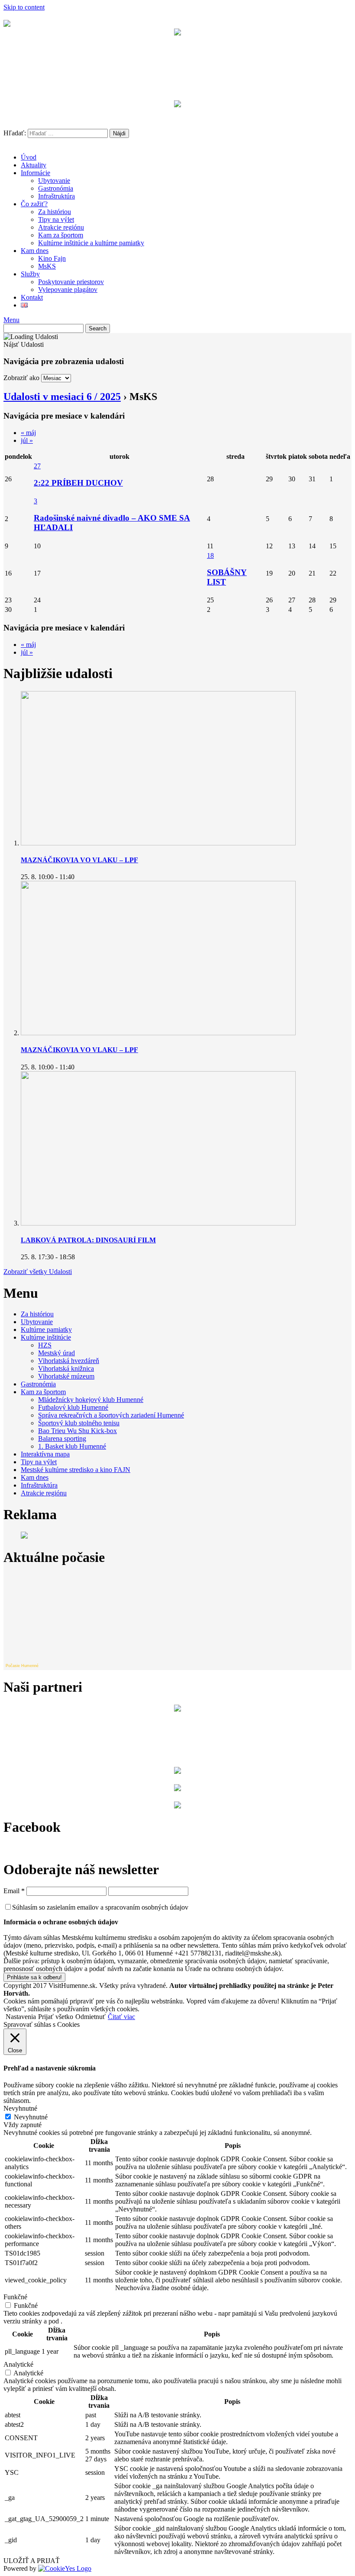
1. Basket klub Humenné (72, 1446)
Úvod (29, 157)
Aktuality (34, 165)
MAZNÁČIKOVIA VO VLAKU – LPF (79, 860)
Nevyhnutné (31, 2117)
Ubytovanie (54, 181)
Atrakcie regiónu (61, 227)
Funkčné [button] (15, 2297)
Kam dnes (35, 251)
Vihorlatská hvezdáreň (69, 1361)
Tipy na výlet (56, 219)
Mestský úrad (56, 1353)
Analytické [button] (18, 2364)
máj (28, 433)
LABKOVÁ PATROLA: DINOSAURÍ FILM (88, 1240)
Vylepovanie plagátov (68, 290)
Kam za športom (61, 235)
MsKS (47, 266)
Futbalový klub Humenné (73, 1407)
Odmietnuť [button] (90, 2017)
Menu (11, 320)
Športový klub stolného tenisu (79, 1423)
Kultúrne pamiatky (46, 1330)
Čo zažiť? (34, 204)
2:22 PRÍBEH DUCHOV (78, 483)
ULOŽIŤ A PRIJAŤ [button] (32, 2561)
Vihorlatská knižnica (66, 1368)
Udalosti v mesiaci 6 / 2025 (62, 397)
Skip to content (24, 7)
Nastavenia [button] (21, 2017)
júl (27, 440)
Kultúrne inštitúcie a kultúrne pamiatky (91, 243)
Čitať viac (121, 2017)
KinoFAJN (177, 121)
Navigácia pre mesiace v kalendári (64, 416)
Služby (30, 274)
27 (37, 466)
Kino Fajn (52, 258)
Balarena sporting (62, 1438)
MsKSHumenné (177, 92)
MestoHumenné (177, 49)
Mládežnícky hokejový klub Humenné (91, 1400)
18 (210, 555)
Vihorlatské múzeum (66, 1376)
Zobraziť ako (21, 378)
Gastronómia (56, 188)
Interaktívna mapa (45, 1454)
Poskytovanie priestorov (71, 282)
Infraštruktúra (56, 196)
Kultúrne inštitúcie (46, 1337)
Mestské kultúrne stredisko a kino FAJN (76, 1470)
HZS (45, 1345)
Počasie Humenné (22, 1666)
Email (14, 1891)
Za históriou (55, 212)
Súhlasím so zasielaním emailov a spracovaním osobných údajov (100, 1907)
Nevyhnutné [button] (20, 2108)
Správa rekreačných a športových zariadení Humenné (111, 1415)
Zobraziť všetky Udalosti (38, 1272)
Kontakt (32, 297)
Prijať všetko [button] (56, 2017)
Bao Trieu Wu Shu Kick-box (77, 1431)
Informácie (35, 173)
